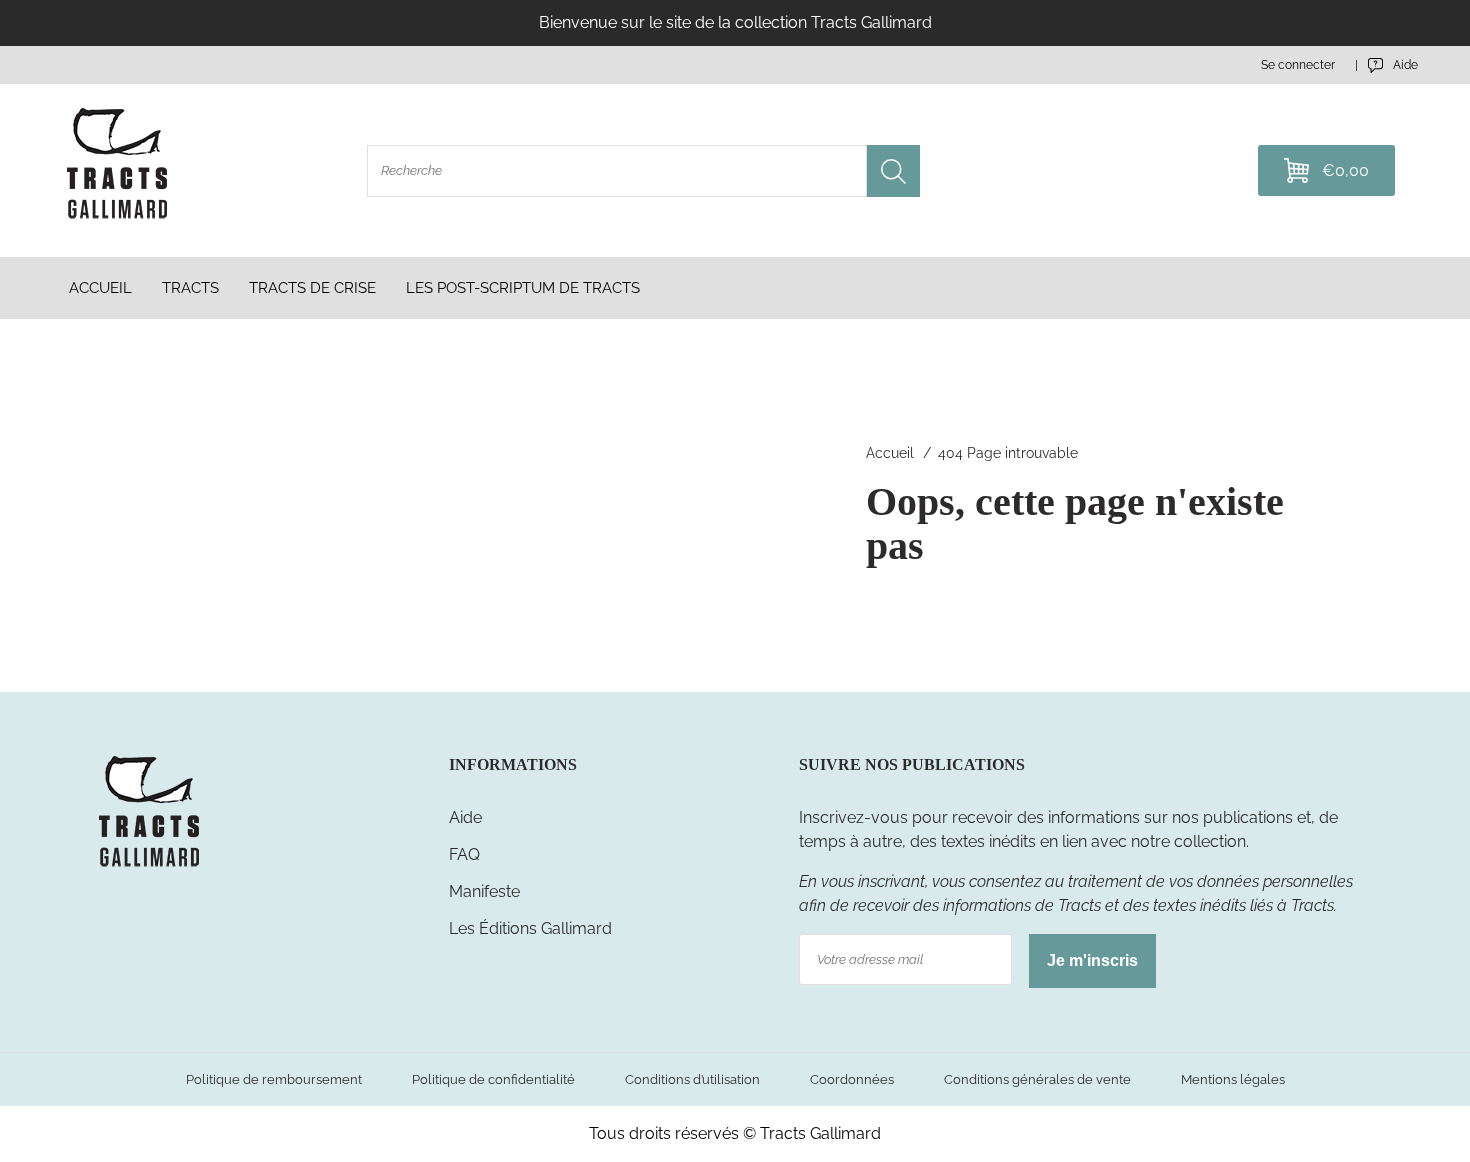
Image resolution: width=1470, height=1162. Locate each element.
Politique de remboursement (274, 1079)
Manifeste (484, 891)
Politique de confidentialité (493, 1079)
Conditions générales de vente (1037, 1079)
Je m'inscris (1092, 960)
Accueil (890, 453)
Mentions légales (1233, 1079)
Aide (465, 817)
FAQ (464, 854)
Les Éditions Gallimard (530, 928)
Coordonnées (852, 1079)
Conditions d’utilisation (692, 1079)
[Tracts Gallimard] (149, 865)
